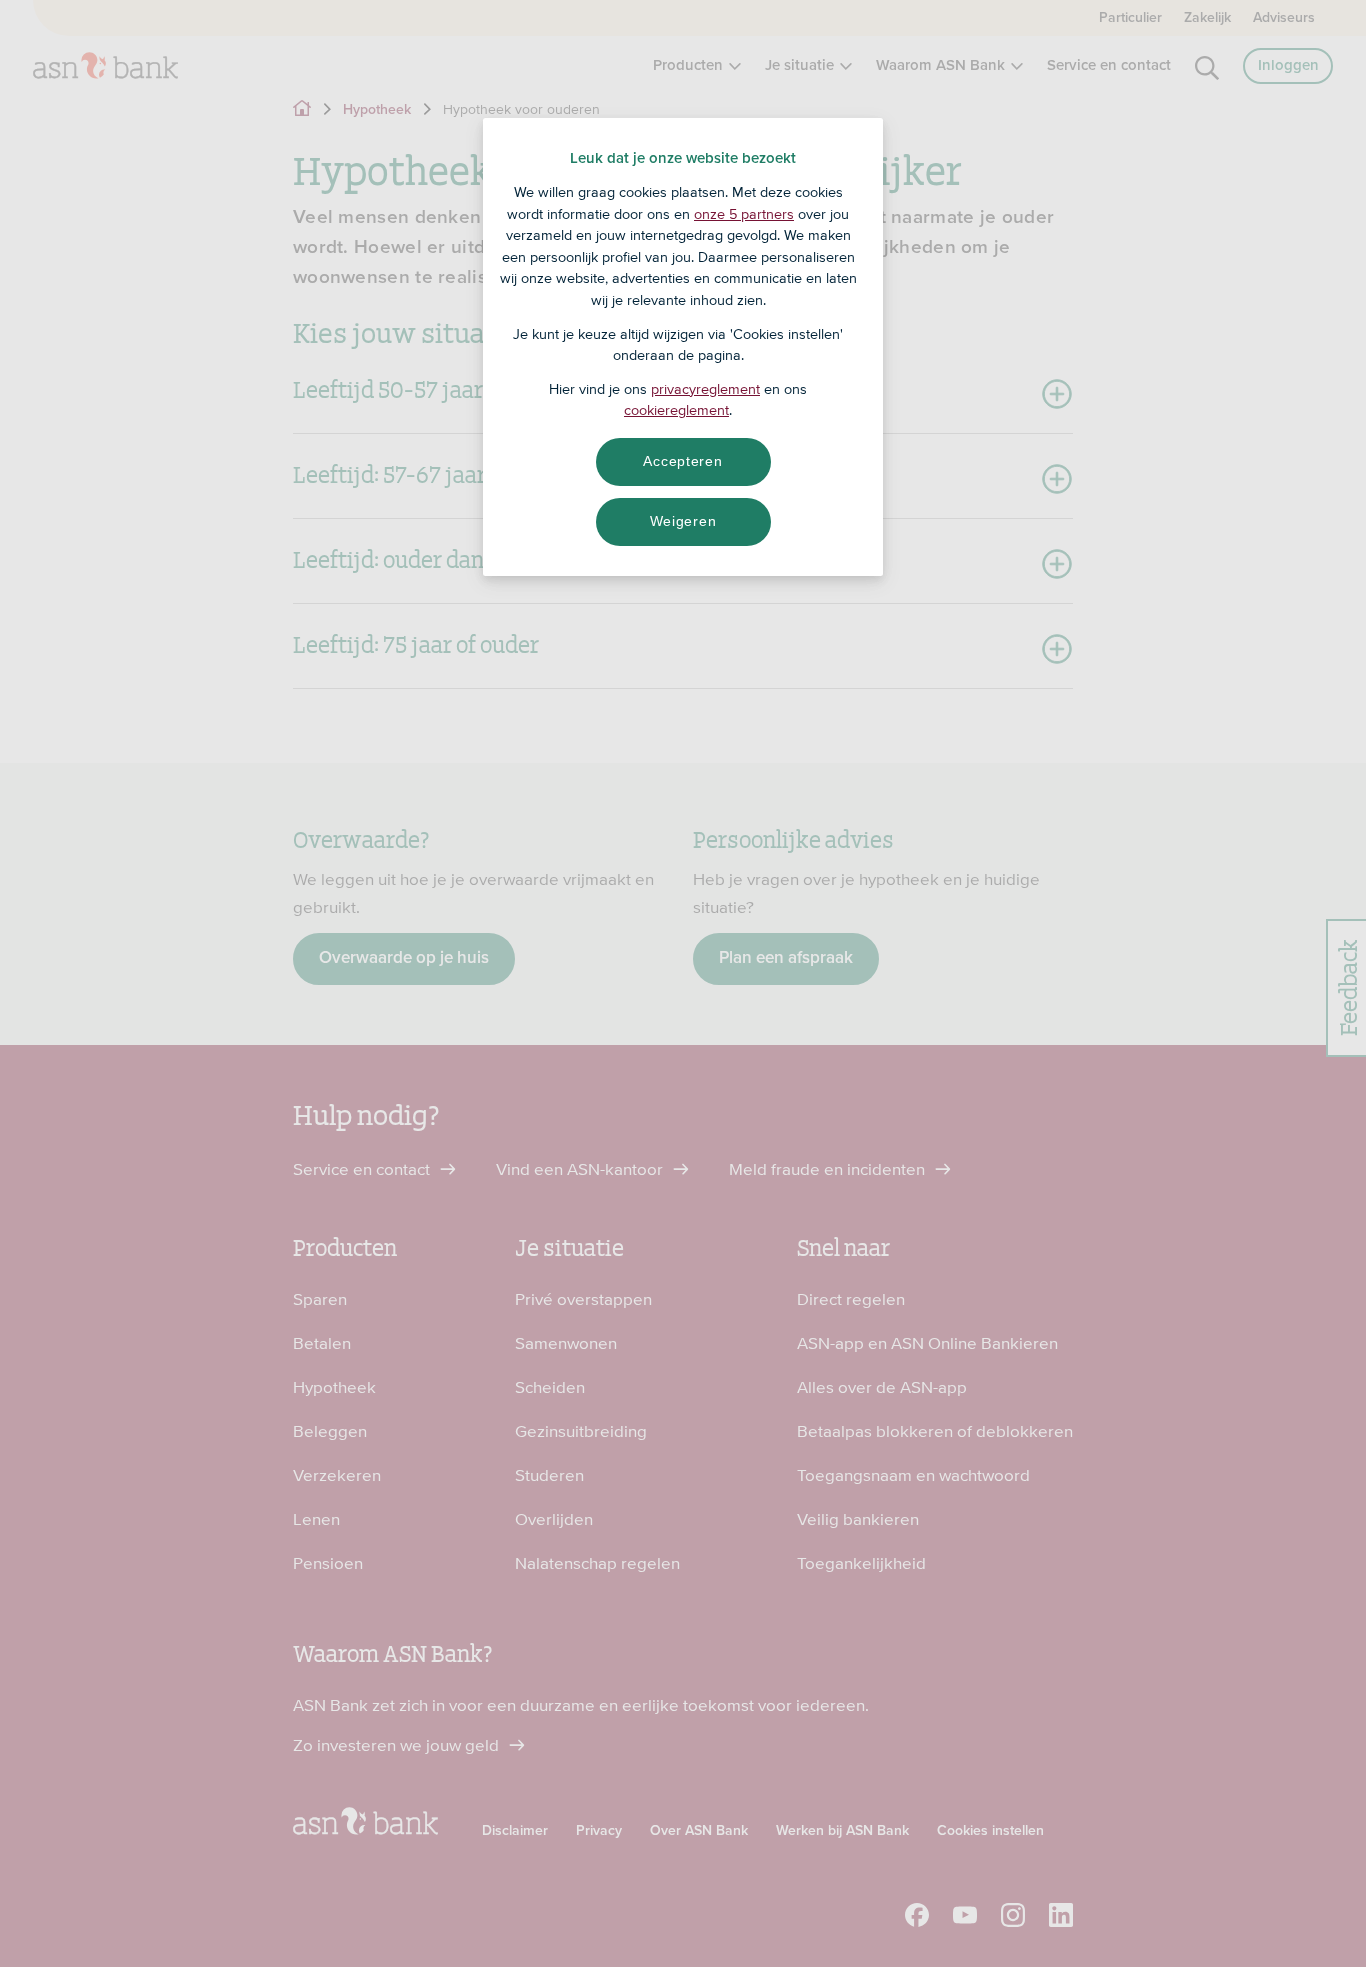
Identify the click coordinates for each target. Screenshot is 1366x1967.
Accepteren (682, 461)
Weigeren (683, 521)
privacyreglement (705, 389)
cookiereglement (676, 410)
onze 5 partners (744, 214)
